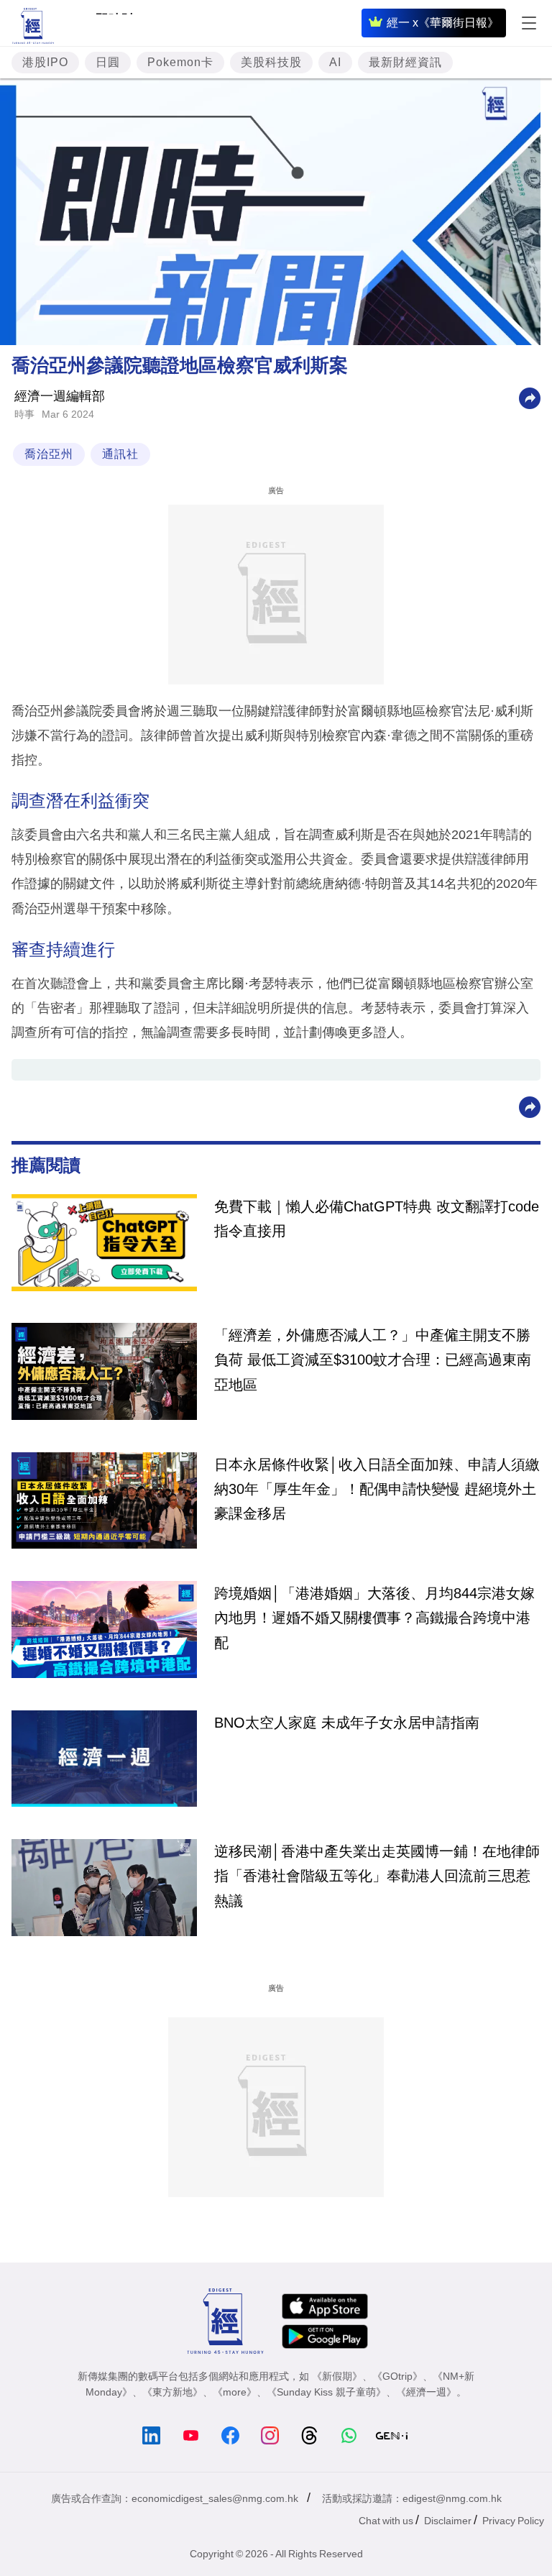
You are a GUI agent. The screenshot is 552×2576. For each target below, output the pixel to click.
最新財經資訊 (405, 62)
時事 (24, 414)
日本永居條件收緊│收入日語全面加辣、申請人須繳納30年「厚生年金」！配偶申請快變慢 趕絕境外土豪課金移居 (377, 1489)
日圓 (108, 62)
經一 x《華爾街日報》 (443, 23)
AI (335, 62)
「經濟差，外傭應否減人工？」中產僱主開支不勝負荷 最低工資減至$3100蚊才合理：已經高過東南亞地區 (373, 1360)
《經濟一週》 (426, 2392)
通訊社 (120, 454)
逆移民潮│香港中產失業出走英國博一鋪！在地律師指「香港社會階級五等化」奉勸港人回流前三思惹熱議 (377, 1876)
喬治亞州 (49, 454)
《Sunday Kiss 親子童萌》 (326, 2392)
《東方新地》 (172, 2392)
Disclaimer (448, 2521)
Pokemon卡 (180, 62)
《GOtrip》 (397, 2376)
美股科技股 (271, 62)
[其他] (530, 397)
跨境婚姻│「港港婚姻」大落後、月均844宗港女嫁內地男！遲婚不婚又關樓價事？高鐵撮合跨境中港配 (374, 1618)
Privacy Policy (513, 2521)
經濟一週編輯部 (60, 396)
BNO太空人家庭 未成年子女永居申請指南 (347, 1723)
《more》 (235, 2392)
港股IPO (45, 62)
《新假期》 (337, 2376)
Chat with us (386, 2521)
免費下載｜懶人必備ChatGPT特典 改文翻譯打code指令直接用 (377, 1219)
